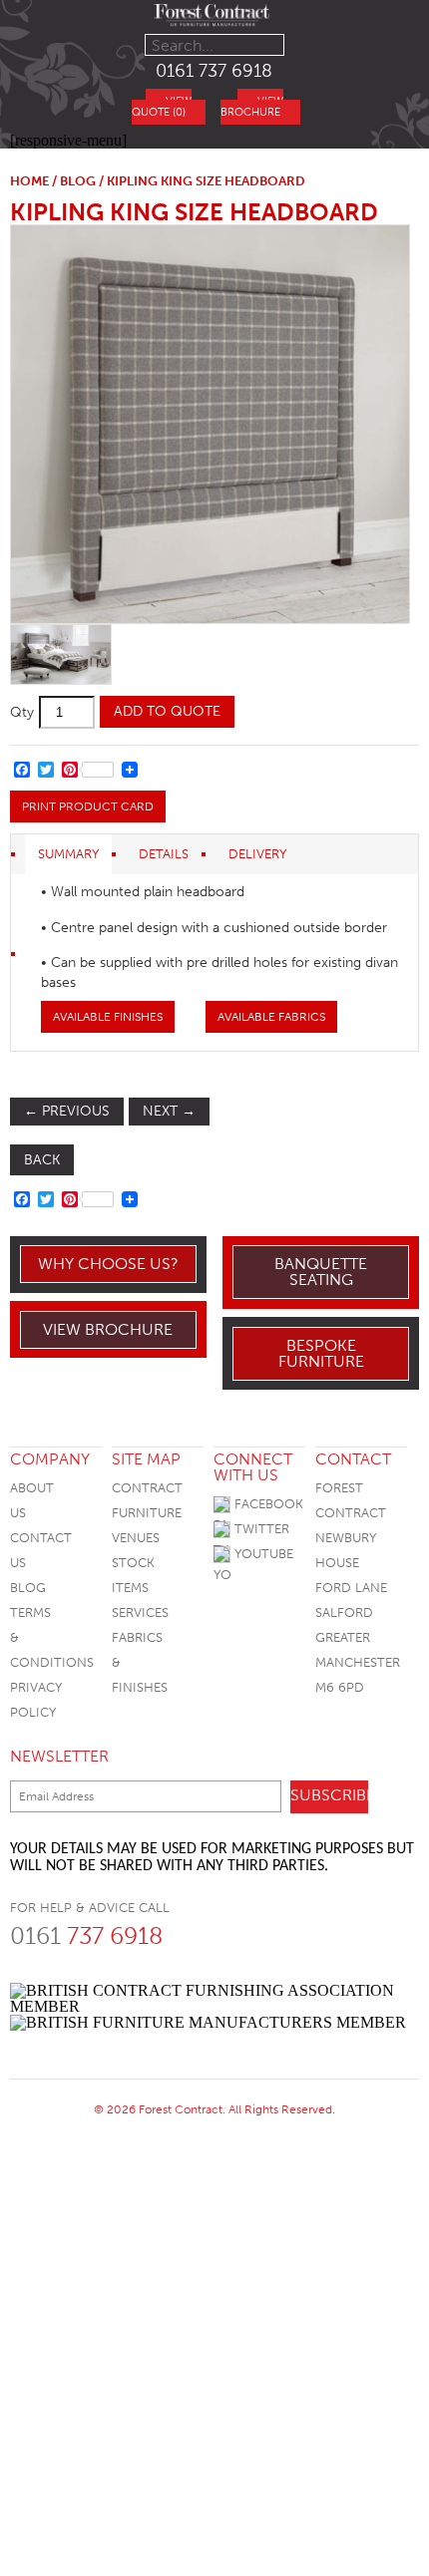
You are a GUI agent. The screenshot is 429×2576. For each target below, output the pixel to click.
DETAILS (164, 854)
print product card (88, 806)
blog (78, 181)
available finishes (108, 1017)
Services (140, 1612)
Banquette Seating (321, 1272)
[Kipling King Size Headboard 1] (209, 424)
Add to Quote (167, 711)
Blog (28, 1588)
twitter (260, 1529)
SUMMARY (68, 854)
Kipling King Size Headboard (194, 212)
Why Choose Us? (108, 1264)
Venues (136, 1538)
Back (42, 1160)
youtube (262, 1554)
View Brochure (108, 1329)
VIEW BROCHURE (252, 107)
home (29, 181)
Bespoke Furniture (321, 1353)
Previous (67, 1111)
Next (169, 1111)
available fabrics (271, 1017)
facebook (267, 1504)
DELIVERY (257, 854)
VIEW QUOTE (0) (162, 107)
